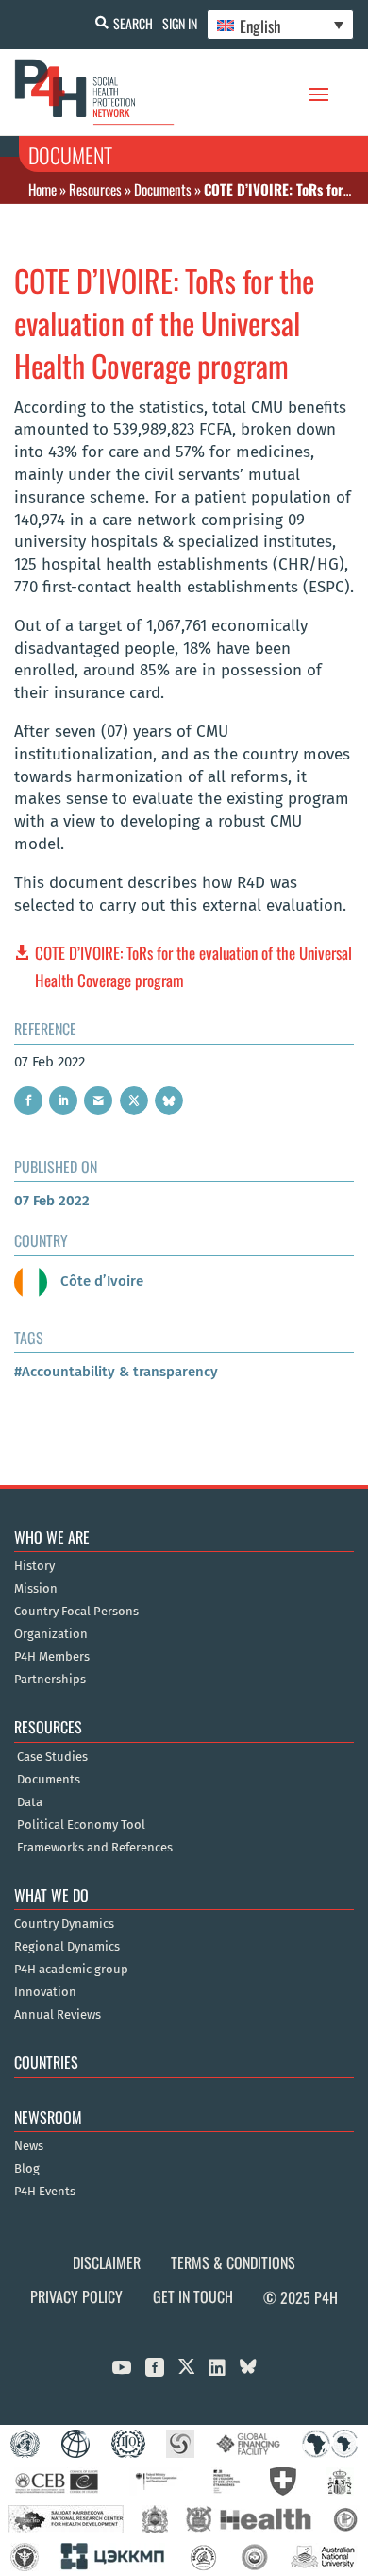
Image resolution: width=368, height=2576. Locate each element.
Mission (36, 1589)
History (34, 1566)
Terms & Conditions (233, 2262)
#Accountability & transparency (116, 1372)
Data (30, 1802)
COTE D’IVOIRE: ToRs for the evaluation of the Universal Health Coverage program (193, 966)
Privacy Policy (76, 2296)
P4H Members (52, 1657)
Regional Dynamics (67, 1947)
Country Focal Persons (76, 1612)
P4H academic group (71, 1970)
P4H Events (45, 2192)
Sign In (180, 23)
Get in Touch (193, 2296)
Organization (51, 1634)
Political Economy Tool (81, 1825)
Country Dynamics (64, 1924)
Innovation (45, 1992)
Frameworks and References (95, 1848)
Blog (27, 2169)
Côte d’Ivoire (100, 1281)
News (29, 2146)
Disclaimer (107, 2262)
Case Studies (52, 1757)
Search (133, 23)
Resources (95, 189)
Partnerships (50, 1680)
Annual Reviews (58, 2015)
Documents (163, 189)
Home (42, 189)
